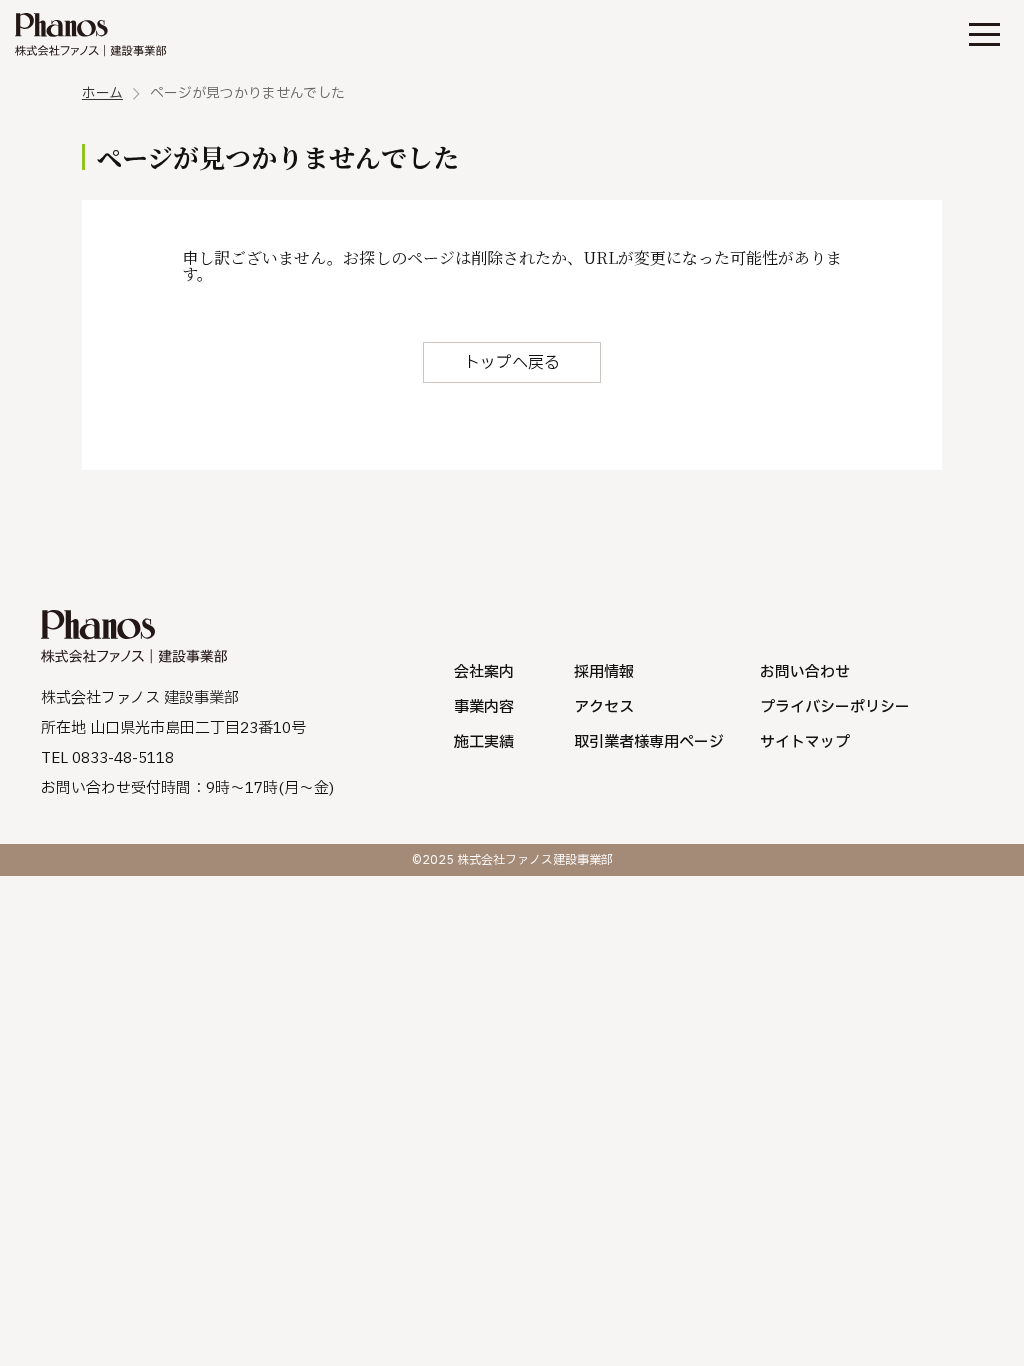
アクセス (604, 707)
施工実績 (484, 742)
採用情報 (604, 672)
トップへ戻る (512, 363)
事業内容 (484, 707)
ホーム (102, 94)
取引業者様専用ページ (649, 742)
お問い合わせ (805, 672)
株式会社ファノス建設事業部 (91, 35)
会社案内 (484, 672)
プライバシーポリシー (835, 707)
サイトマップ (805, 742)
